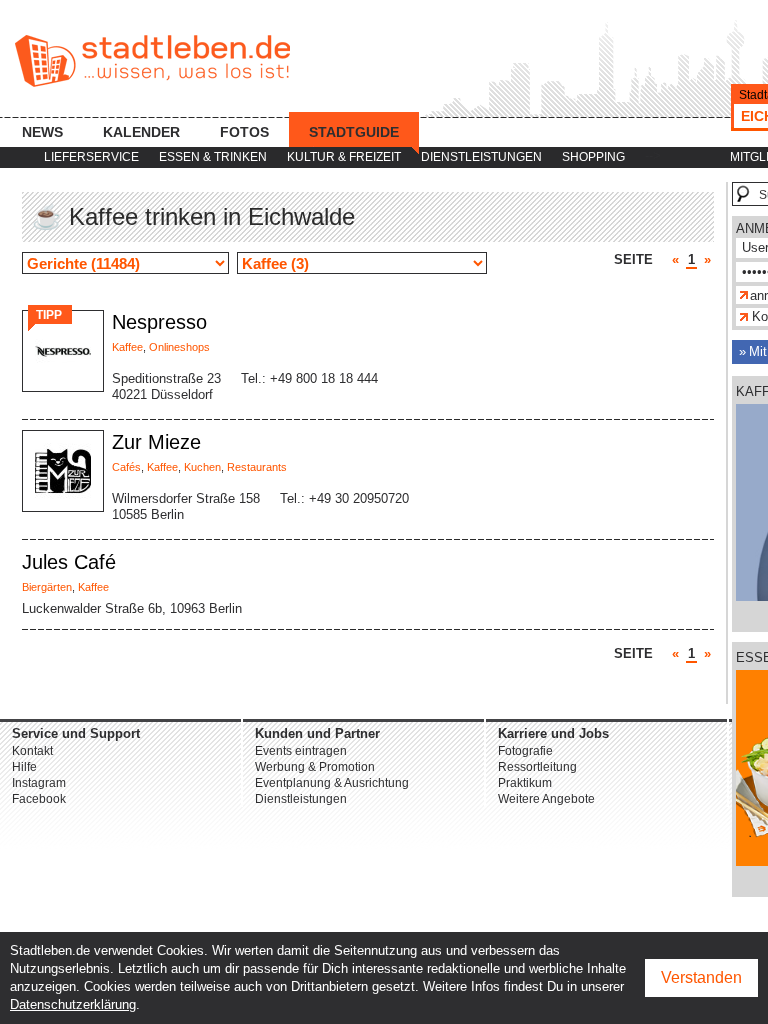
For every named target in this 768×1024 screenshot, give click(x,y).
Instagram (39, 783)
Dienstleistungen (481, 157)
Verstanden (701, 977)
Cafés (126, 467)
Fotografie (525, 751)
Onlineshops (179, 347)
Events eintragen (301, 751)
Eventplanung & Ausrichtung (332, 783)
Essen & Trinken (213, 157)
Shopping (593, 157)
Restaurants (257, 467)
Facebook (39, 799)
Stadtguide (354, 132)
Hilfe (24, 767)
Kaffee (127, 347)
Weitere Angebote (546, 799)
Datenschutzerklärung (73, 1004)
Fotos (244, 132)
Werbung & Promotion (315, 767)
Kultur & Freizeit (344, 157)
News (42, 132)
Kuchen (202, 467)
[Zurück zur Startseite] (152, 61)
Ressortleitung (537, 767)
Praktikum (525, 783)
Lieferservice (91, 157)
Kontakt (32, 751)
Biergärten (47, 587)
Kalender (141, 132)
